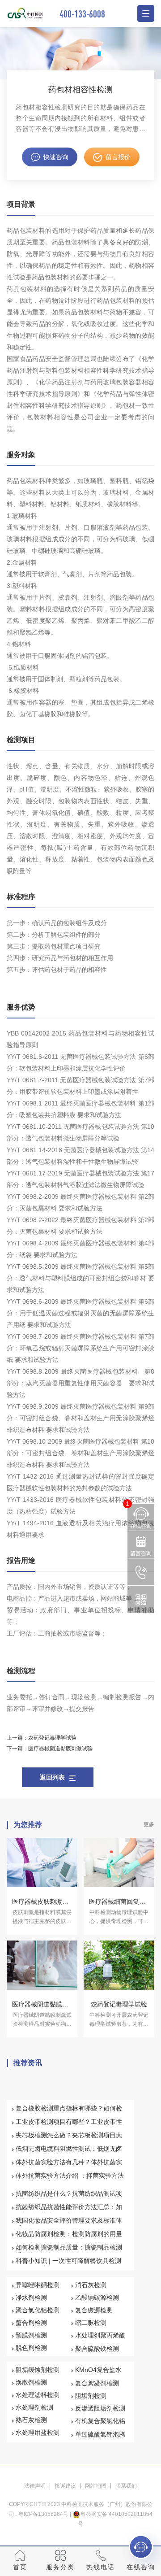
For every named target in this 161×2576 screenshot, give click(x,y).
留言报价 (118, 157)
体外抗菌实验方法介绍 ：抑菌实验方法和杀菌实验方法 (70, 2180)
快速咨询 (56, 157)
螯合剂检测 (31, 2323)
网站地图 (96, 2486)
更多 (149, 1824)
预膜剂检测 (31, 2335)
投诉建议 (65, 2486)
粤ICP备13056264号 (43, 2514)
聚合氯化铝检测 (38, 2310)
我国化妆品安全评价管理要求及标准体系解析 (69, 2224)
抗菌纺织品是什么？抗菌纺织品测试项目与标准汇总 (69, 2197)
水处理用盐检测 (38, 2432)
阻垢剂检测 (91, 2396)
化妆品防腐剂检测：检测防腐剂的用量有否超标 (69, 2238)
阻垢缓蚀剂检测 (38, 2370)
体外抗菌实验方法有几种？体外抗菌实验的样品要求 (69, 2166)
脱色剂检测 (31, 2348)
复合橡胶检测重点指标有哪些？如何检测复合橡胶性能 (69, 2112)
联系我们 (126, 2486)
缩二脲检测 (91, 2323)
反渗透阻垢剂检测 (100, 2408)
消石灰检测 (91, 2285)
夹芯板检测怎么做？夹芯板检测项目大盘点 (69, 2139)
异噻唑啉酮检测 (38, 2285)
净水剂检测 (31, 2298)
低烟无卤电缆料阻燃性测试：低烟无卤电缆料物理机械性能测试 (69, 2153)
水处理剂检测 (34, 2407)
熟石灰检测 (31, 2420)
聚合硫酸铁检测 (97, 2349)
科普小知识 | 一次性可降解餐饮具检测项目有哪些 (68, 2265)
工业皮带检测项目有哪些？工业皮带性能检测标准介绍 (69, 2126)
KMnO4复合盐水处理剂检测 (98, 2374)
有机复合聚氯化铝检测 (100, 2425)
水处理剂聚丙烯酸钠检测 (100, 2339)
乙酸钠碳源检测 (97, 2298)
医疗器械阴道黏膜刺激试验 (60, 1749)
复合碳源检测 (94, 2310)
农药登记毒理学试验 (52, 1738)
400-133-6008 (82, 14)
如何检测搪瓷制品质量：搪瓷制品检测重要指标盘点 (69, 2251)
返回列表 (52, 1777)
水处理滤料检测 (38, 2395)
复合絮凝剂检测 (97, 2383)
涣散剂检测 (31, 2382)
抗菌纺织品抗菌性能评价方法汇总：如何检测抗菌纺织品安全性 (69, 2211)
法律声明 (35, 2486)
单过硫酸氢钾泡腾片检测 (100, 2438)
